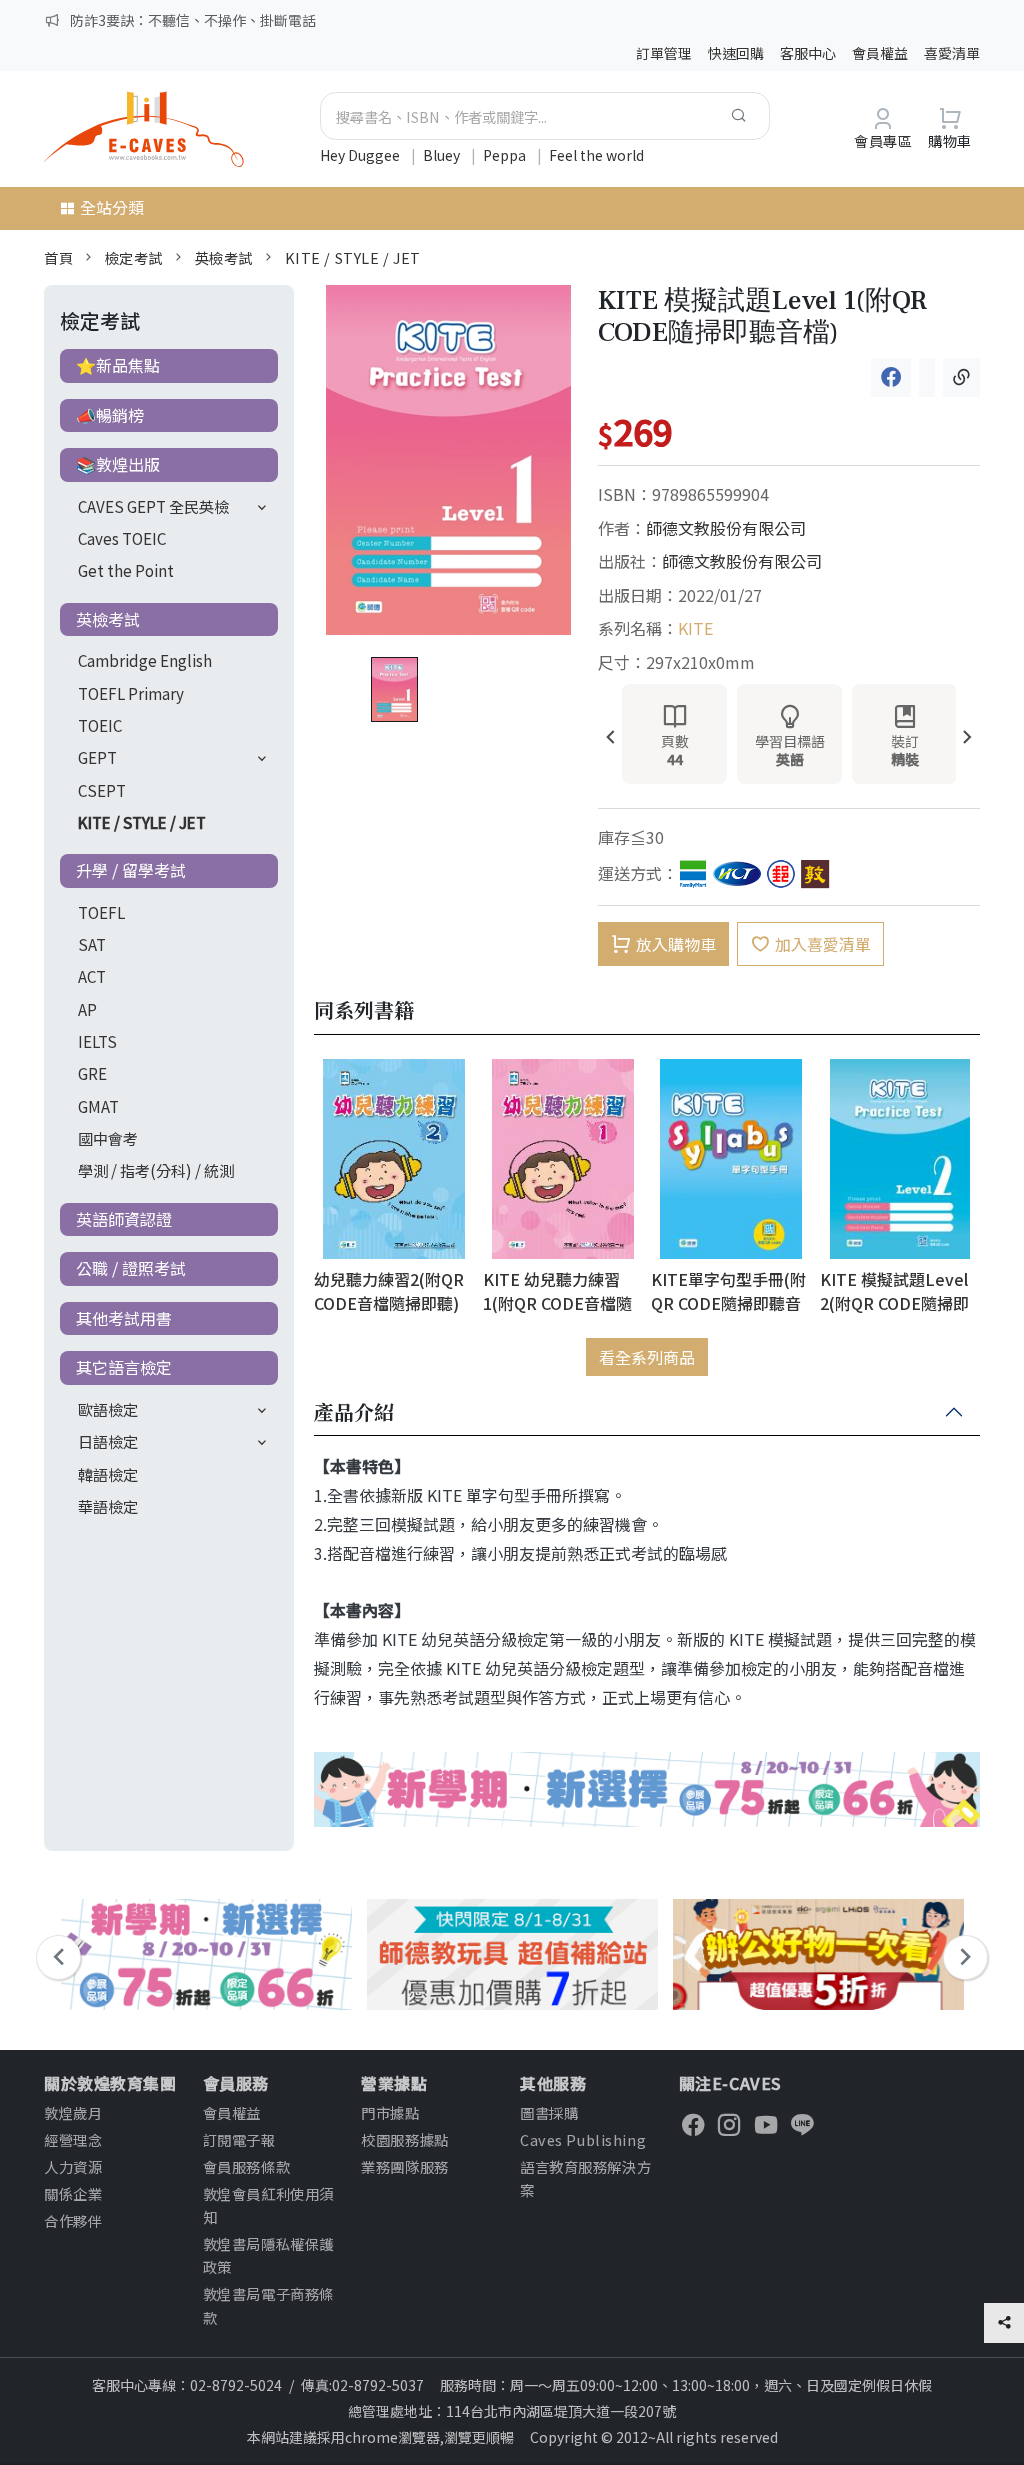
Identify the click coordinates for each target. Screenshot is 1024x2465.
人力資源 (73, 2166)
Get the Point (126, 570)
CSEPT (102, 790)
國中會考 (108, 1138)
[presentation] (610, 738)
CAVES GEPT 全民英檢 (153, 506)
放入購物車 (676, 944)
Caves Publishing (583, 2139)
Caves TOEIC (122, 538)
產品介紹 (354, 1413)
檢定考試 (134, 257)
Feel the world (596, 155)
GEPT (97, 757)
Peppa (506, 155)
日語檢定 (108, 1441)
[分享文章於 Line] (927, 377)
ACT (92, 976)
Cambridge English (145, 660)
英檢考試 (224, 257)
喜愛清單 (952, 53)
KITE (695, 628)
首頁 (58, 257)
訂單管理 (664, 53)
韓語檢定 (108, 1474)
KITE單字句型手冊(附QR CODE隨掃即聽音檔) (728, 1290)
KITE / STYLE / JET (353, 257)
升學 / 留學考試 (131, 870)
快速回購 (736, 53)
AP (87, 1009)
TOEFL (101, 912)
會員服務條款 (246, 2166)
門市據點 (390, 2112)
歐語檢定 (108, 1409)
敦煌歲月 (73, 2112)
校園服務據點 (404, 2139)
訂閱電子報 (239, 2139)
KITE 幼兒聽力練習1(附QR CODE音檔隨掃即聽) (557, 1290)
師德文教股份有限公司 (726, 528)
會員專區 (883, 140)
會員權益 (880, 53)
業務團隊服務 (404, 2166)
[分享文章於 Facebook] (891, 377)
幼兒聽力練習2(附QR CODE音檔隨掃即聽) (389, 1290)
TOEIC (100, 725)
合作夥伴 (73, 2220)
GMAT (98, 1106)
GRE (92, 1073)
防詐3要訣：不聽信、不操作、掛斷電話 (193, 20)
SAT (92, 944)
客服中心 (808, 53)
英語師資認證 (124, 1219)
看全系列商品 (647, 1357)
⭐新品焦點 (118, 365)
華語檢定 (108, 1506)
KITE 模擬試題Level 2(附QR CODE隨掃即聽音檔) (894, 1290)
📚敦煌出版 (118, 464)
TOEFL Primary (131, 693)
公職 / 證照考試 (131, 1268)
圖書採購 (549, 2112)
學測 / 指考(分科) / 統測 (156, 1170)
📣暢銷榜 (110, 415)
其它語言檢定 (124, 1367)
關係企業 (73, 2193)
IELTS (97, 1041)
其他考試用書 (124, 1318)
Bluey (443, 155)
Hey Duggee (361, 155)
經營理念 (73, 2139)
